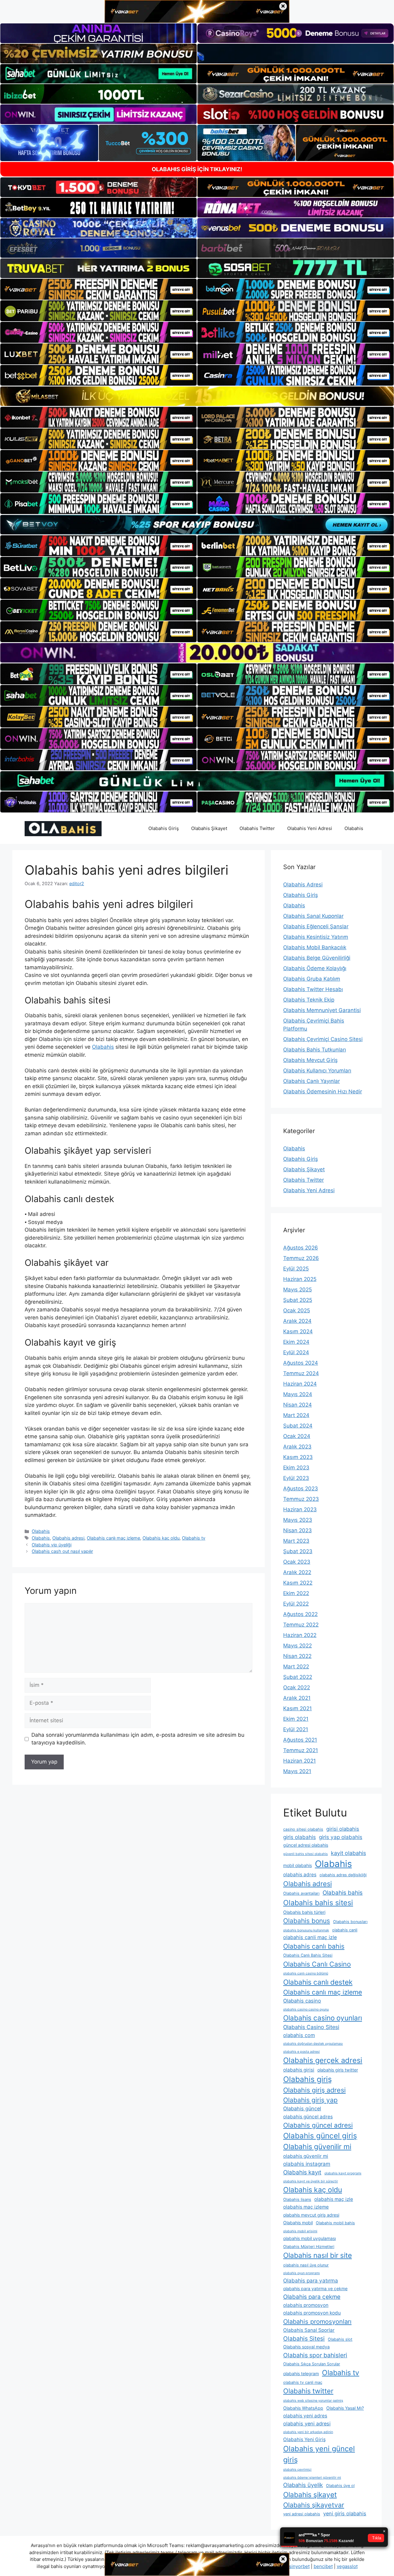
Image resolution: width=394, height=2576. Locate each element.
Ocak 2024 (297, 1436)
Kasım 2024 (298, 1331)
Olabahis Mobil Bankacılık (315, 947)
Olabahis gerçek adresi (323, 2060)
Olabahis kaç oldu (161, 1538)
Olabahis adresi (68, 1538)
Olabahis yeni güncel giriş (319, 2454)
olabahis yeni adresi (307, 2424)
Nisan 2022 (297, 1656)
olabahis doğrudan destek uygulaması (313, 2044)
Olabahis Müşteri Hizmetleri (309, 2247)
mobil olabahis (298, 1865)
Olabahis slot (340, 2339)
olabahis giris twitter (338, 2070)
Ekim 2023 (296, 1468)
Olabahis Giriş (164, 828)
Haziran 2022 (300, 1635)
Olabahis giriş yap (310, 2100)
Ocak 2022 (297, 1687)
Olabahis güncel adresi (318, 2125)
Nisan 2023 (298, 1530)
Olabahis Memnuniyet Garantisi (322, 1010)
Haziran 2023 (300, 1509)
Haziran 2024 (300, 1384)
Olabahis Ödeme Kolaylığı (315, 968)
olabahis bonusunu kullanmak (306, 1930)
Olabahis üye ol (340, 2486)
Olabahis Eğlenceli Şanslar (316, 926)
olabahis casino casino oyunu (306, 2009)
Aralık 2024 (297, 1321)
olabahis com (299, 2035)
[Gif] (197, 396)
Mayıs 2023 (298, 1520)
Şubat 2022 (298, 1677)
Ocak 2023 (297, 1562)
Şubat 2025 (298, 1300)
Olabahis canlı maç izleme (113, 1538)
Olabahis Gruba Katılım (312, 979)
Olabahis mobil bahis (335, 2223)
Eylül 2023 (296, 1478)
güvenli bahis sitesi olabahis (306, 1854)
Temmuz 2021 (301, 1750)
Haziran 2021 (300, 1761)
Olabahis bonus (307, 1921)
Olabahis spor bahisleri (315, 2355)
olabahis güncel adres (308, 2117)
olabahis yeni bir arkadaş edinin (308, 2432)
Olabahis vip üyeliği (52, 1545)
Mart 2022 (296, 1667)
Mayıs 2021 (297, 1771)
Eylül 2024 (296, 1352)
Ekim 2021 (296, 1719)
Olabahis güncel (302, 2108)
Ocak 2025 (297, 1310)
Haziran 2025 (300, 1279)
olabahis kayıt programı (343, 2173)
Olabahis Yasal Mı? (345, 2408)
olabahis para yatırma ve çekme (315, 2288)
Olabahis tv (194, 1538)
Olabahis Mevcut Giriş (310, 1060)
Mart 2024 (296, 1415)
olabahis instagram (307, 2164)
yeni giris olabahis (345, 2513)
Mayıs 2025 (298, 1290)
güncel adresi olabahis (306, 1845)
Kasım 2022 (298, 1583)
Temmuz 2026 (301, 1258)
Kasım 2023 (298, 1457)
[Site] (98, 289)
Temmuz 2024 (301, 1373)
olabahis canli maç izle (310, 1937)
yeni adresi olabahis (302, 2514)
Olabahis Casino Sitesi (311, 2027)
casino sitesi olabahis (303, 1829)
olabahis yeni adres (305, 2416)
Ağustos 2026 (301, 1248)
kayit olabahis (348, 1853)
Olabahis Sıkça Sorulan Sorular (312, 2364)
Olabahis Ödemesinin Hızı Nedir (323, 1092)
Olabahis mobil (298, 2223)
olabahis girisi (299, 2070)
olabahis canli (345, 1930)
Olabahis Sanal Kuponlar (313, 916)
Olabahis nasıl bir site (318, 2255)
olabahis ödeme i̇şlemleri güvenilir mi (312, 2478)
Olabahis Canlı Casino (317, 1964)
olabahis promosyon (306, 2305)
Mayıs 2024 (298, 1394)
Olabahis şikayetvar (314, 2505)
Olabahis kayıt (302, 2172)
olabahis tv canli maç (303, 2382)
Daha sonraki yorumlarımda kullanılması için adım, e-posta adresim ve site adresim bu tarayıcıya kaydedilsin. (138, 1739)
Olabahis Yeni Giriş (304, 2439)
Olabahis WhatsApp (303, 2408)
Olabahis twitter (308, 2391)
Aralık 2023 (297, 1447)
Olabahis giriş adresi (314, 2090)
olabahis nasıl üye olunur (306, 2265)
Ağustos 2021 (300, 1740)
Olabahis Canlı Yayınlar (312, 1081)
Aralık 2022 (297, 1572)
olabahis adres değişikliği (343, 1875)
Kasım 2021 (298, 1708)
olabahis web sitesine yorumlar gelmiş (313, 2401)
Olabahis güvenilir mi (317, 2147)
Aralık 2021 (297, 1698)
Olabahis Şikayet (209, 828)
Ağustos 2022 (300, 1614)
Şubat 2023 (298, 1551)
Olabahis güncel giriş (320, 2136)
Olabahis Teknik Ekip (309, 1000)
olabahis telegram (301, 2373)
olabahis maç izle (334, 2199)
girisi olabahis (343, 1829)
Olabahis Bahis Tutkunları (315, 1050)
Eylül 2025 (296, 1269)
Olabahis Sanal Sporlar (309, 2330)
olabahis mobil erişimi (300, 2231)
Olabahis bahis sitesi (318, 1903)
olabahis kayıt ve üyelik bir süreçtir (311, 2181)
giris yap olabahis (341, 1837)
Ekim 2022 (296, 1593)
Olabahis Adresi (303, 885)
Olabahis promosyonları (317, 2322)
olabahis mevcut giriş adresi (311, 2215)
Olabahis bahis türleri (304, 1912)
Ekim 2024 (296, 1342)
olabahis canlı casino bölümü (306, 1973)
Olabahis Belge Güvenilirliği (317, 958)
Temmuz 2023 (301, 1499)
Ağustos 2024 (301, 1363)
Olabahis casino (302, 2001)
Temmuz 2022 (301, 1625)
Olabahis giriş (308, 2079)
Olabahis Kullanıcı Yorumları (317, 1071)
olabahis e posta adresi (302, 2052)
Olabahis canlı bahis (314, 1946)
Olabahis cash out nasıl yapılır (62, 1551)
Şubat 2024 (298, 1426)
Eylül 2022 (296, 1604)
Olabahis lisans (297, 2199)
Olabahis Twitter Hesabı (313, 989)
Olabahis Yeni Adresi (310, 828)
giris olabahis (300, 1837)
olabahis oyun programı (302, 2273)
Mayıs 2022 (298, 1646)
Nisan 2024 (298, 1405)
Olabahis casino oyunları (323, 2018)
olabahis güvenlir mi (306, 2156)
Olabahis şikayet (310, 2495)
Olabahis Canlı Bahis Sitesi (308, 1955)
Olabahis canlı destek (318, 1982)
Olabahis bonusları (350, 1922)
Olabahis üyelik (303, 2485)
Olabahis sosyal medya (306, 2347)
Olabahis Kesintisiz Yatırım (316, 937)
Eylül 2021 (296, 1729)
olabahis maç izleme (306, 2207)
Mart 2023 (296, 1541)
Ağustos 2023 (301, 1488)
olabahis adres (300, 1875)
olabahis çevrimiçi (297, 2470)
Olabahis (354, 828)
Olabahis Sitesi (304, 2339)
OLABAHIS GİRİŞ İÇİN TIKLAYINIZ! (197, 169)
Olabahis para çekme (312, 2297)
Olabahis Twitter (257, 828)
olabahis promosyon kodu (312, 2313)
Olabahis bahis (343, 1893)
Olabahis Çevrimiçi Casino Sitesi (323, 1039)
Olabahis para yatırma (311, 2280)
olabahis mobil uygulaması (310, 2238)
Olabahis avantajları (301, 1893)
